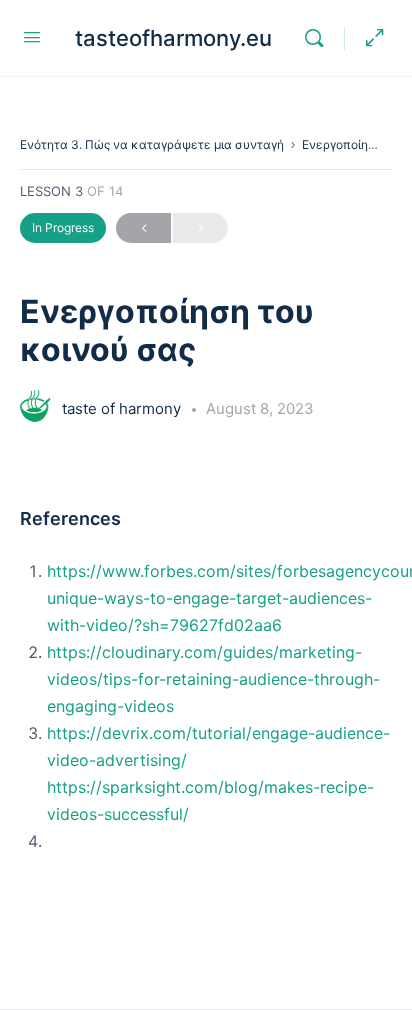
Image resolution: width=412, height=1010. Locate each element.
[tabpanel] (206, 663)
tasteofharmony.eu (173, 38)
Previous (143, 228)
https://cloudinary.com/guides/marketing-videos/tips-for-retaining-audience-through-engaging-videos (213, 679)
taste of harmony (123, 408)
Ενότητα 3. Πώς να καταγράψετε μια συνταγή (152, 144)
